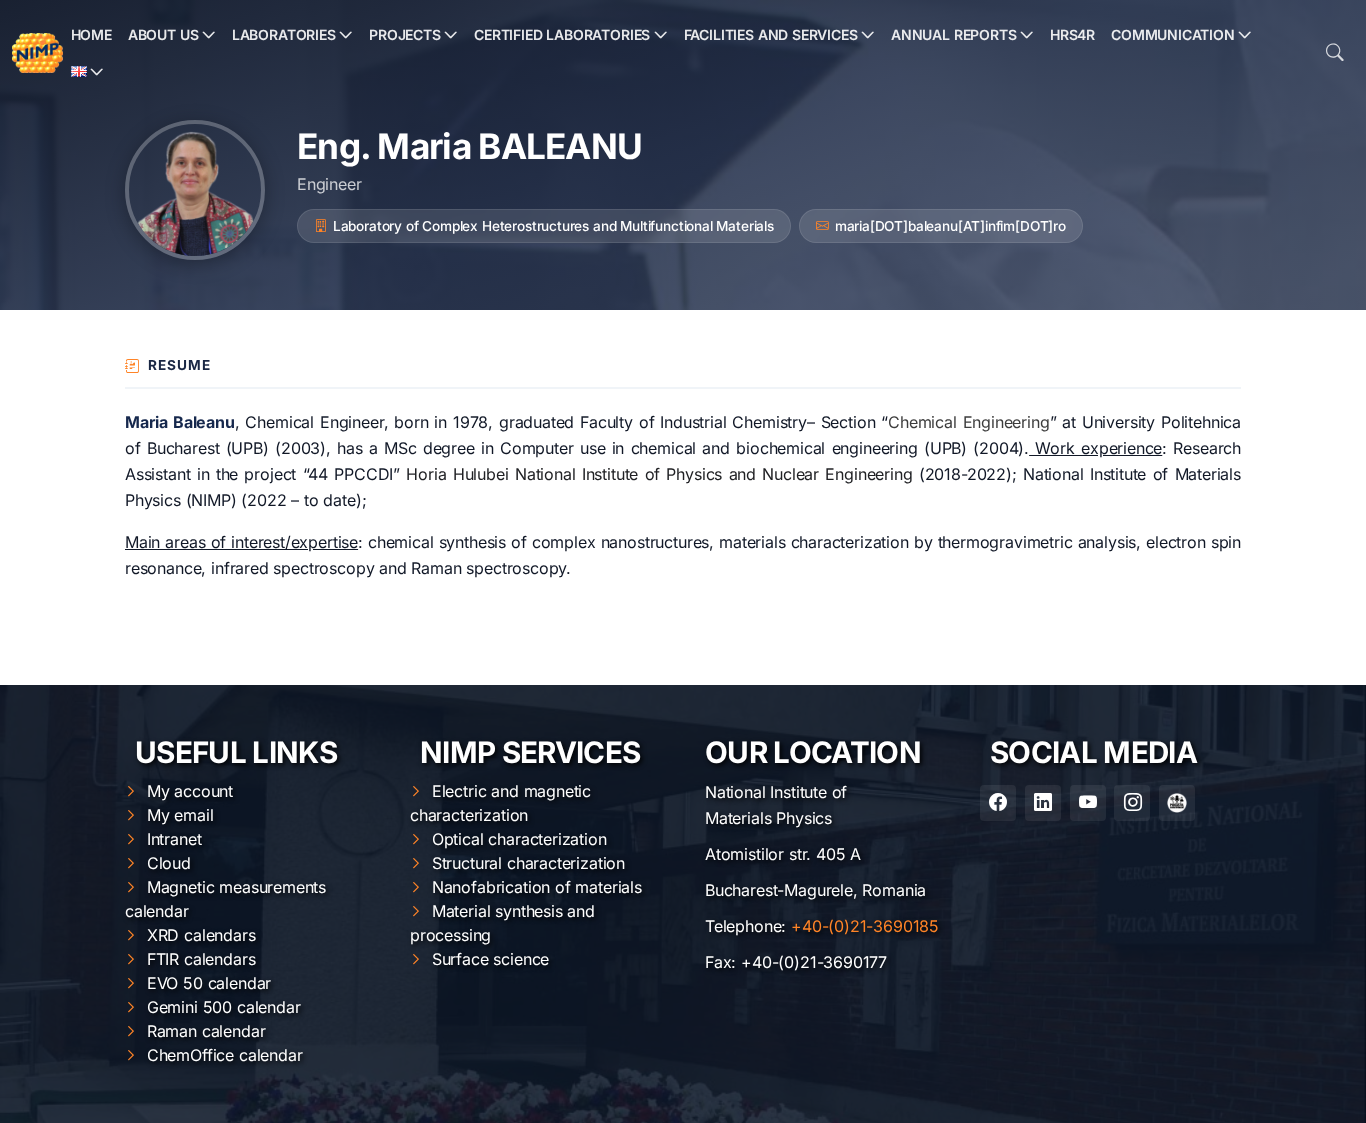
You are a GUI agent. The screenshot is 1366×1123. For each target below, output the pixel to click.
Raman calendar (206, 1031)
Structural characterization (528, 863)
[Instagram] (1132, 803)
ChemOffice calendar (225, 1055)
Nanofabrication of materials (537, 887)
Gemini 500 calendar (224, 1007)
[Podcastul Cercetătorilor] (1177, 803)
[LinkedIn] (1043, 803)
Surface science (490, 959)
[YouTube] (1088, 803)
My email (180, 815)
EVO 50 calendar (209, 983)
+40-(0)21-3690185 (865, 926)
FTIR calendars (201, 959)
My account (190, 791)
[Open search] (1335, 53)
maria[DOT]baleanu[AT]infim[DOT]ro (950, 226)
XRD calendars (201, 935)
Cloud (169, 863)
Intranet (174, 839)
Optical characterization (519, 839)
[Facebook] (998, 803)
